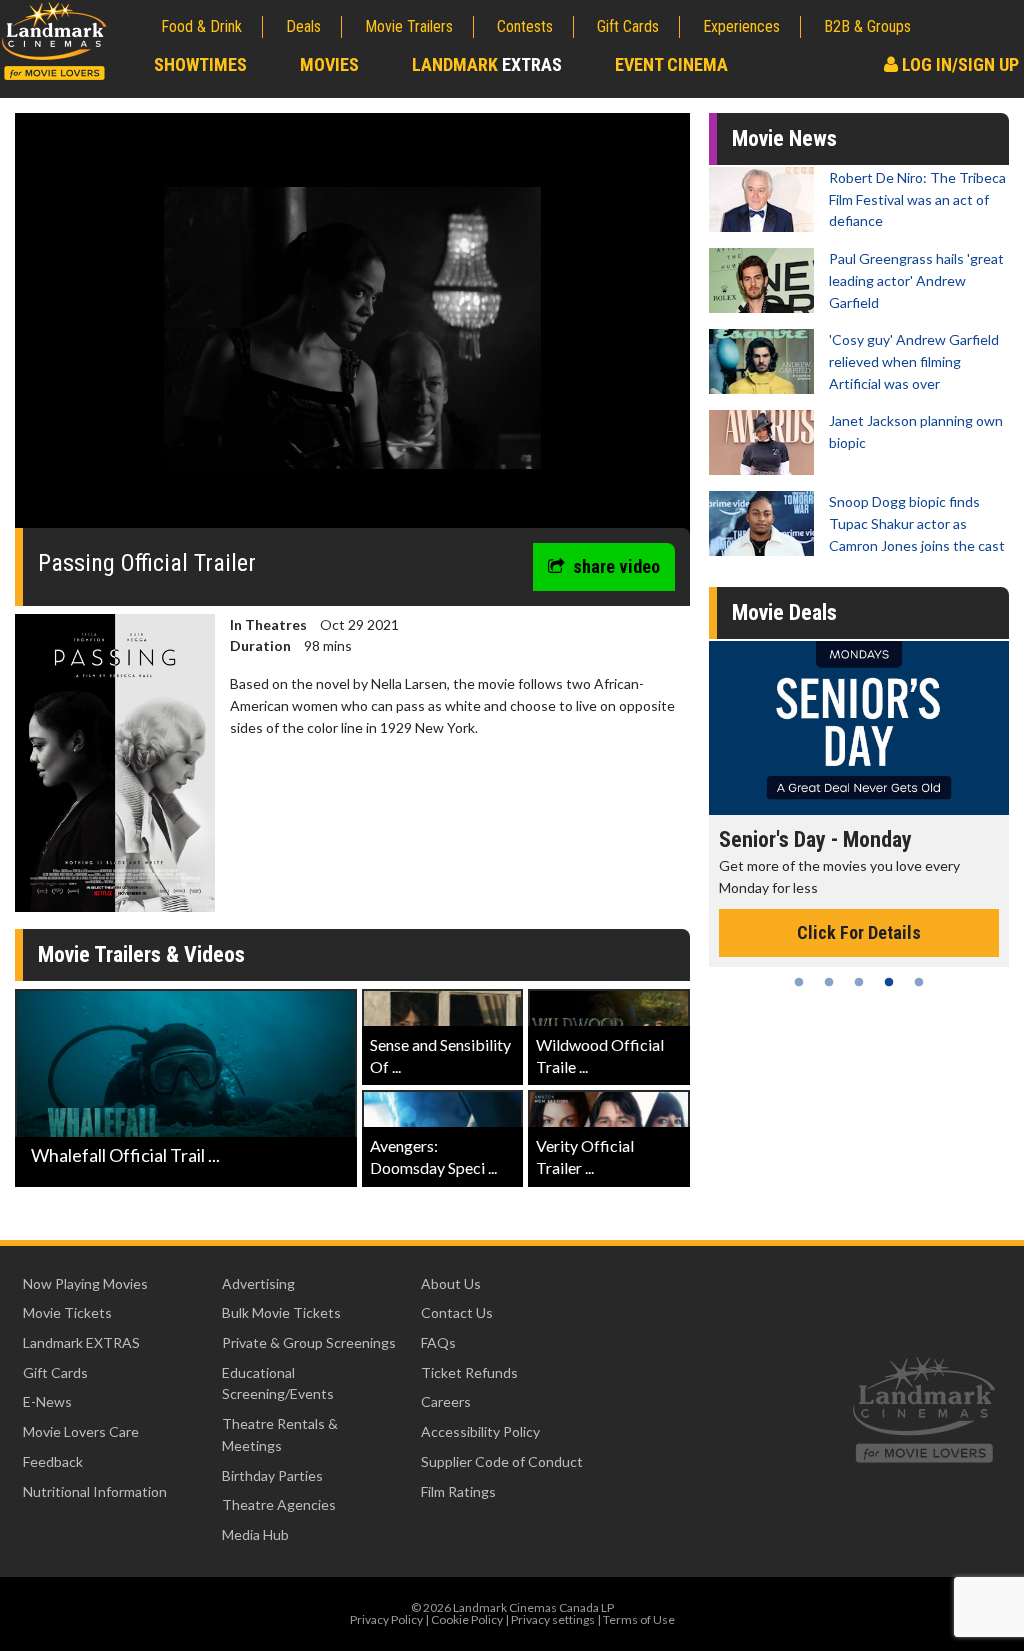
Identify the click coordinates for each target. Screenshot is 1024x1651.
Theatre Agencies (279, 1504)
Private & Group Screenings (309, 1342)
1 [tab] (799, 982)
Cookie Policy (467, 1619)
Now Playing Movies (85, 1283)
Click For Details (726, 932)
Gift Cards (628, 26)
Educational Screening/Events (278, 1383)
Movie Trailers (409, 26)
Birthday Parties (272, 1475)
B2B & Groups (867, 26)
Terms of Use (639, 1619)
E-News (47, 1401)
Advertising (258, 1283)
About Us (451, 1283)
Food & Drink (201, 26)
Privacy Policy (386, 1619)
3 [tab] (859, 982)
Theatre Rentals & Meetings (280, 1434)
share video (616, 566)
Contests (525, 26)
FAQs (438, 1342)
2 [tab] (829, 982)
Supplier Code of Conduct (502, 1461)
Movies (329, 64)
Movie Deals (784, 612)
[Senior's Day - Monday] (726, 727)
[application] (352, 328)
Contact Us (457, 1312)
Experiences (741, 26)
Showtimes (200, 64)
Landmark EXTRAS (81, 1342)
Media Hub (255, 1534)
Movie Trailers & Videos (141, 954)
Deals (303, 26)
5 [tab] (919, 982)
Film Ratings (458, 1491)
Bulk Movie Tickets (281, 1312)
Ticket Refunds (469, 1372)
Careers (446, 1401)
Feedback (53, 1461)
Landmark (487, 64)
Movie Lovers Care (81, 1431)
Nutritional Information (95, 1491)
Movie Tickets (67, 1312)
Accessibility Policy (480, 1431)
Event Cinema (671, 64)
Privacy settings (553, 1619)
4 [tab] (889, 982)
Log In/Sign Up (958, 64)
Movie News (784, 138)
